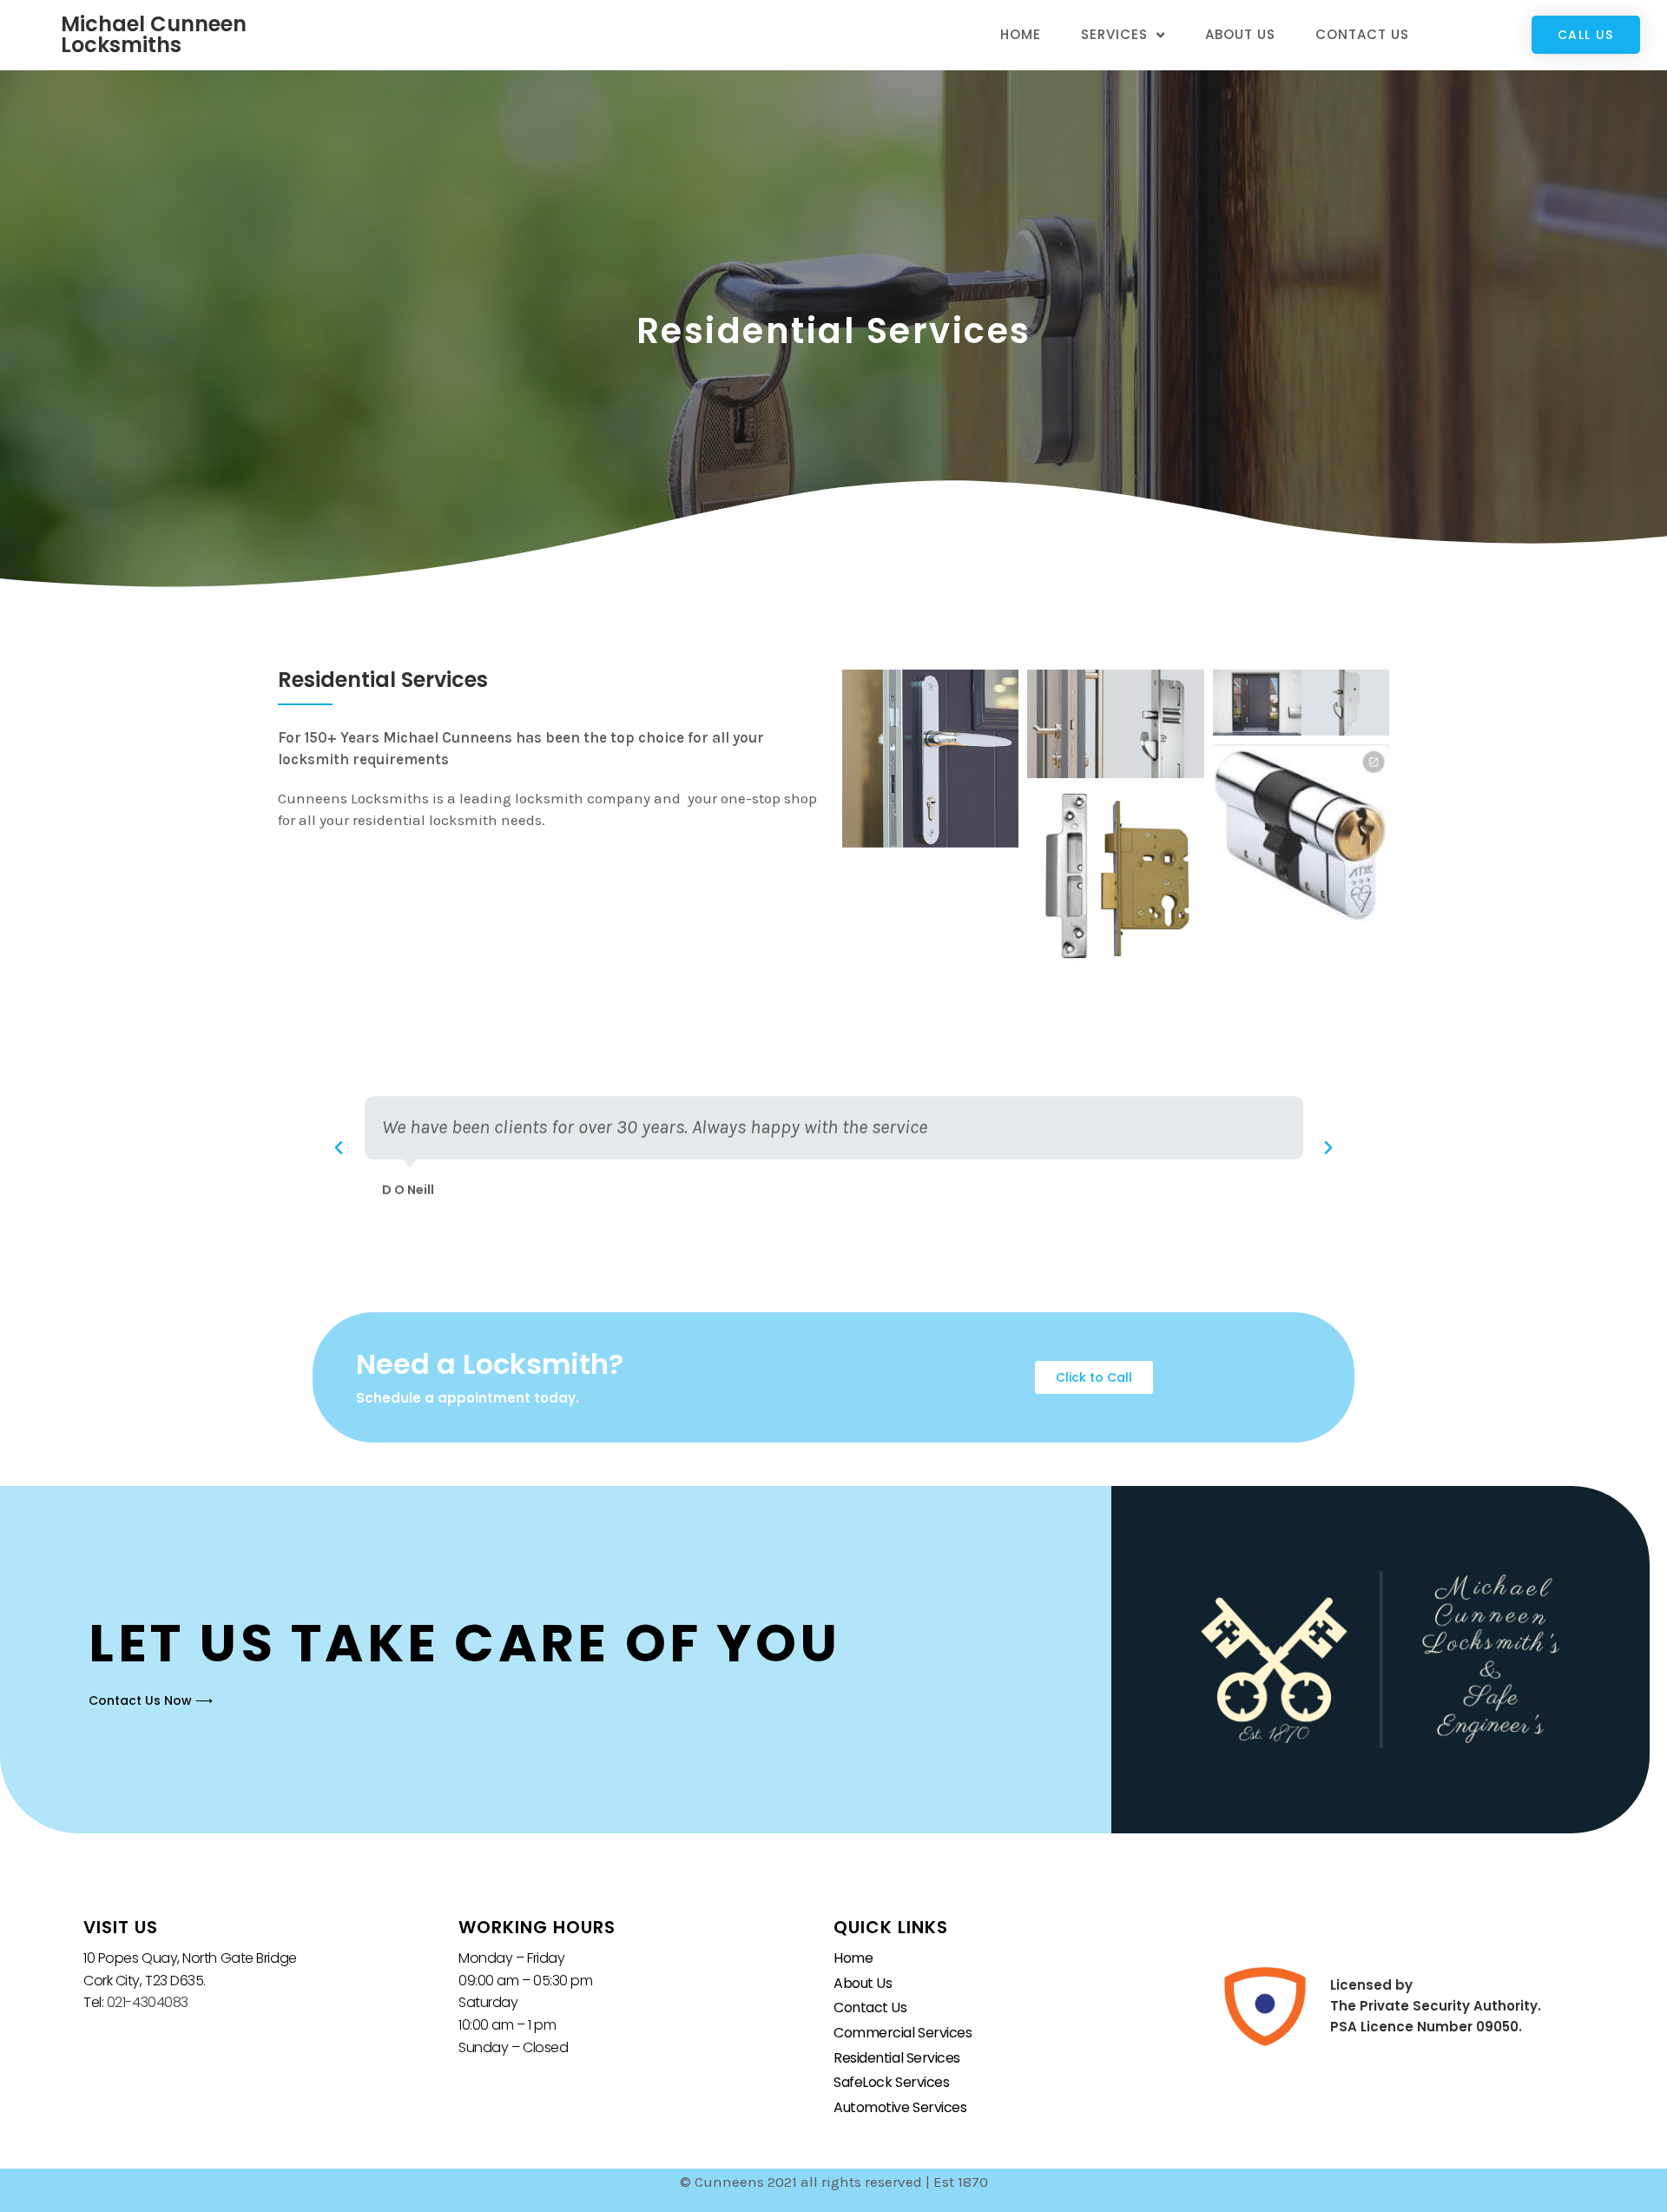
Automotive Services (900, 2107)
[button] (339, 1148)
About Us (1240, 34)
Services (1114, 34)
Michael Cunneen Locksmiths (154, 34)
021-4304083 (148, 2002)
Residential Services (897, 2058)
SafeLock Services (891, 2082)
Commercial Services (903, 2033)
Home (1021, 34)
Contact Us (1362, 34)
